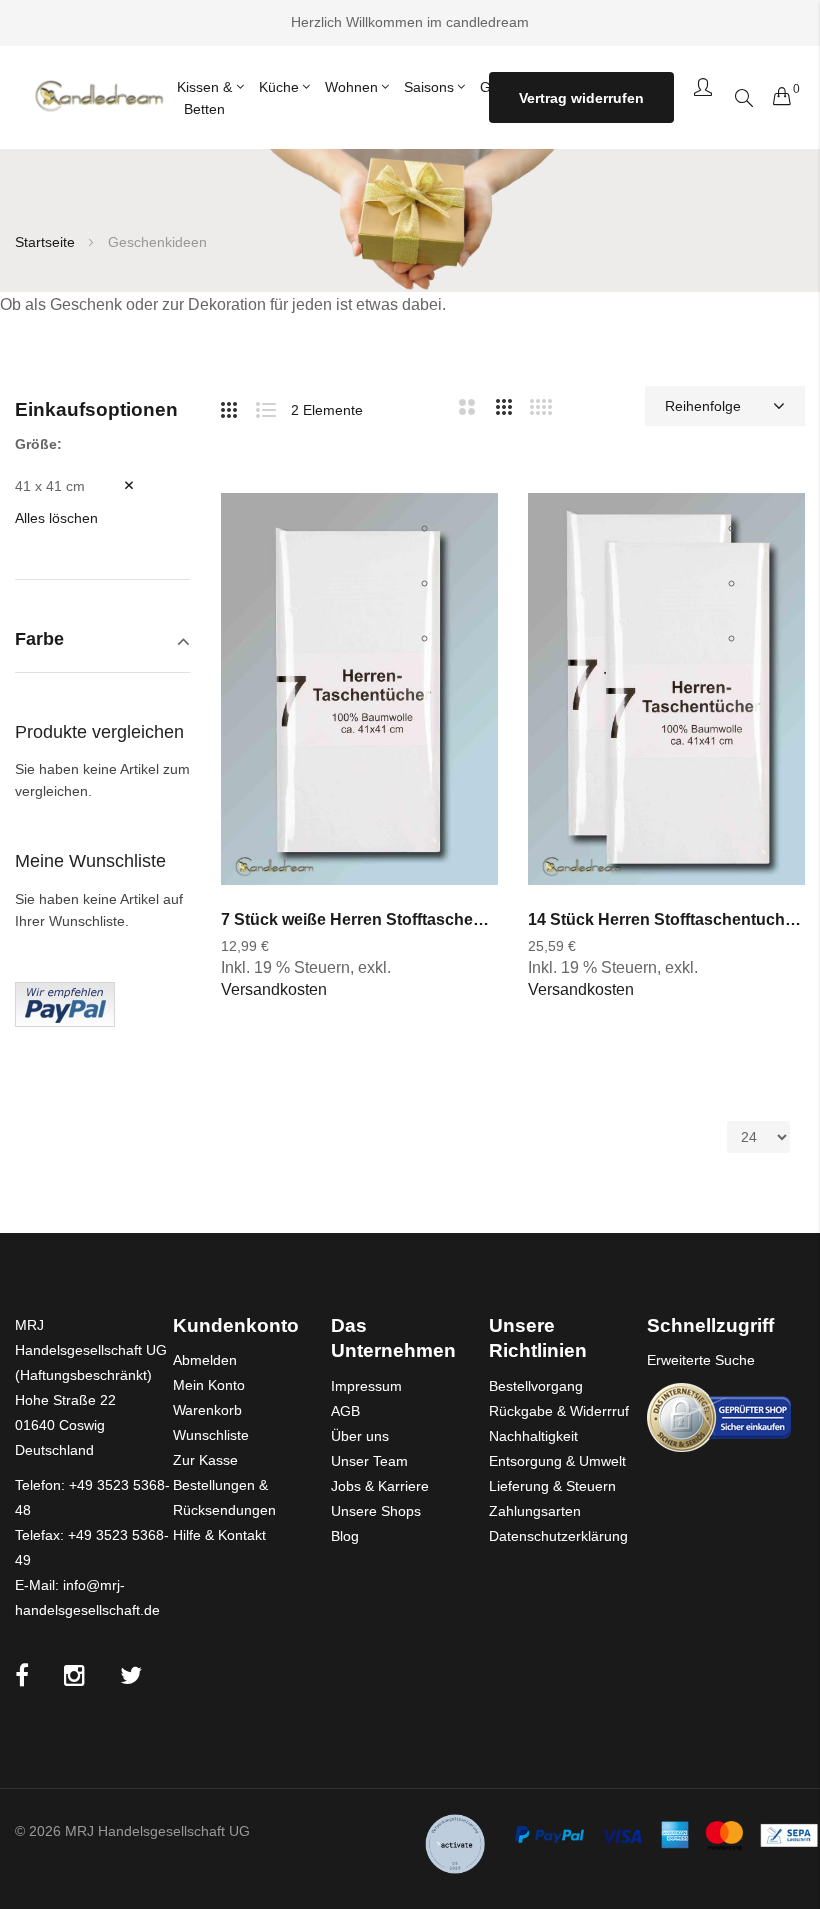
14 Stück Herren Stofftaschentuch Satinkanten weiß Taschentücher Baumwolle (666, 919)
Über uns (360, 1436)
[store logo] (98, 97)
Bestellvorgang (536, 1386)
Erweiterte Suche (701, 1360)
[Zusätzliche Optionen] (65, 1003)
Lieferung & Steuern (552, 1486)
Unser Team (369, 1461)
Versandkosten (274, 989)
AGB (345, 1411)
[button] (460, 528)
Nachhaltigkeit (533, 1436)
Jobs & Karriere (380, 1486)
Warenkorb (207, 1410)
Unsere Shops (376, 1511)
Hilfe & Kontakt (219, 1535)
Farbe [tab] (39, 639)
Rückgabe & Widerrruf (559, 1411)
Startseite (47, 242)
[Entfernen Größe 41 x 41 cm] (114, 486)
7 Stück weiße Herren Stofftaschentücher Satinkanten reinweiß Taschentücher (359, 919)
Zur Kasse (205, 1460)
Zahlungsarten (535, 1511)
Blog (345, 1536)
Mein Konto (209, 1385)
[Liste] (273, 406)
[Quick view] (460, 638)
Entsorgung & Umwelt (557, 1461)
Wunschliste (211, 1435)
